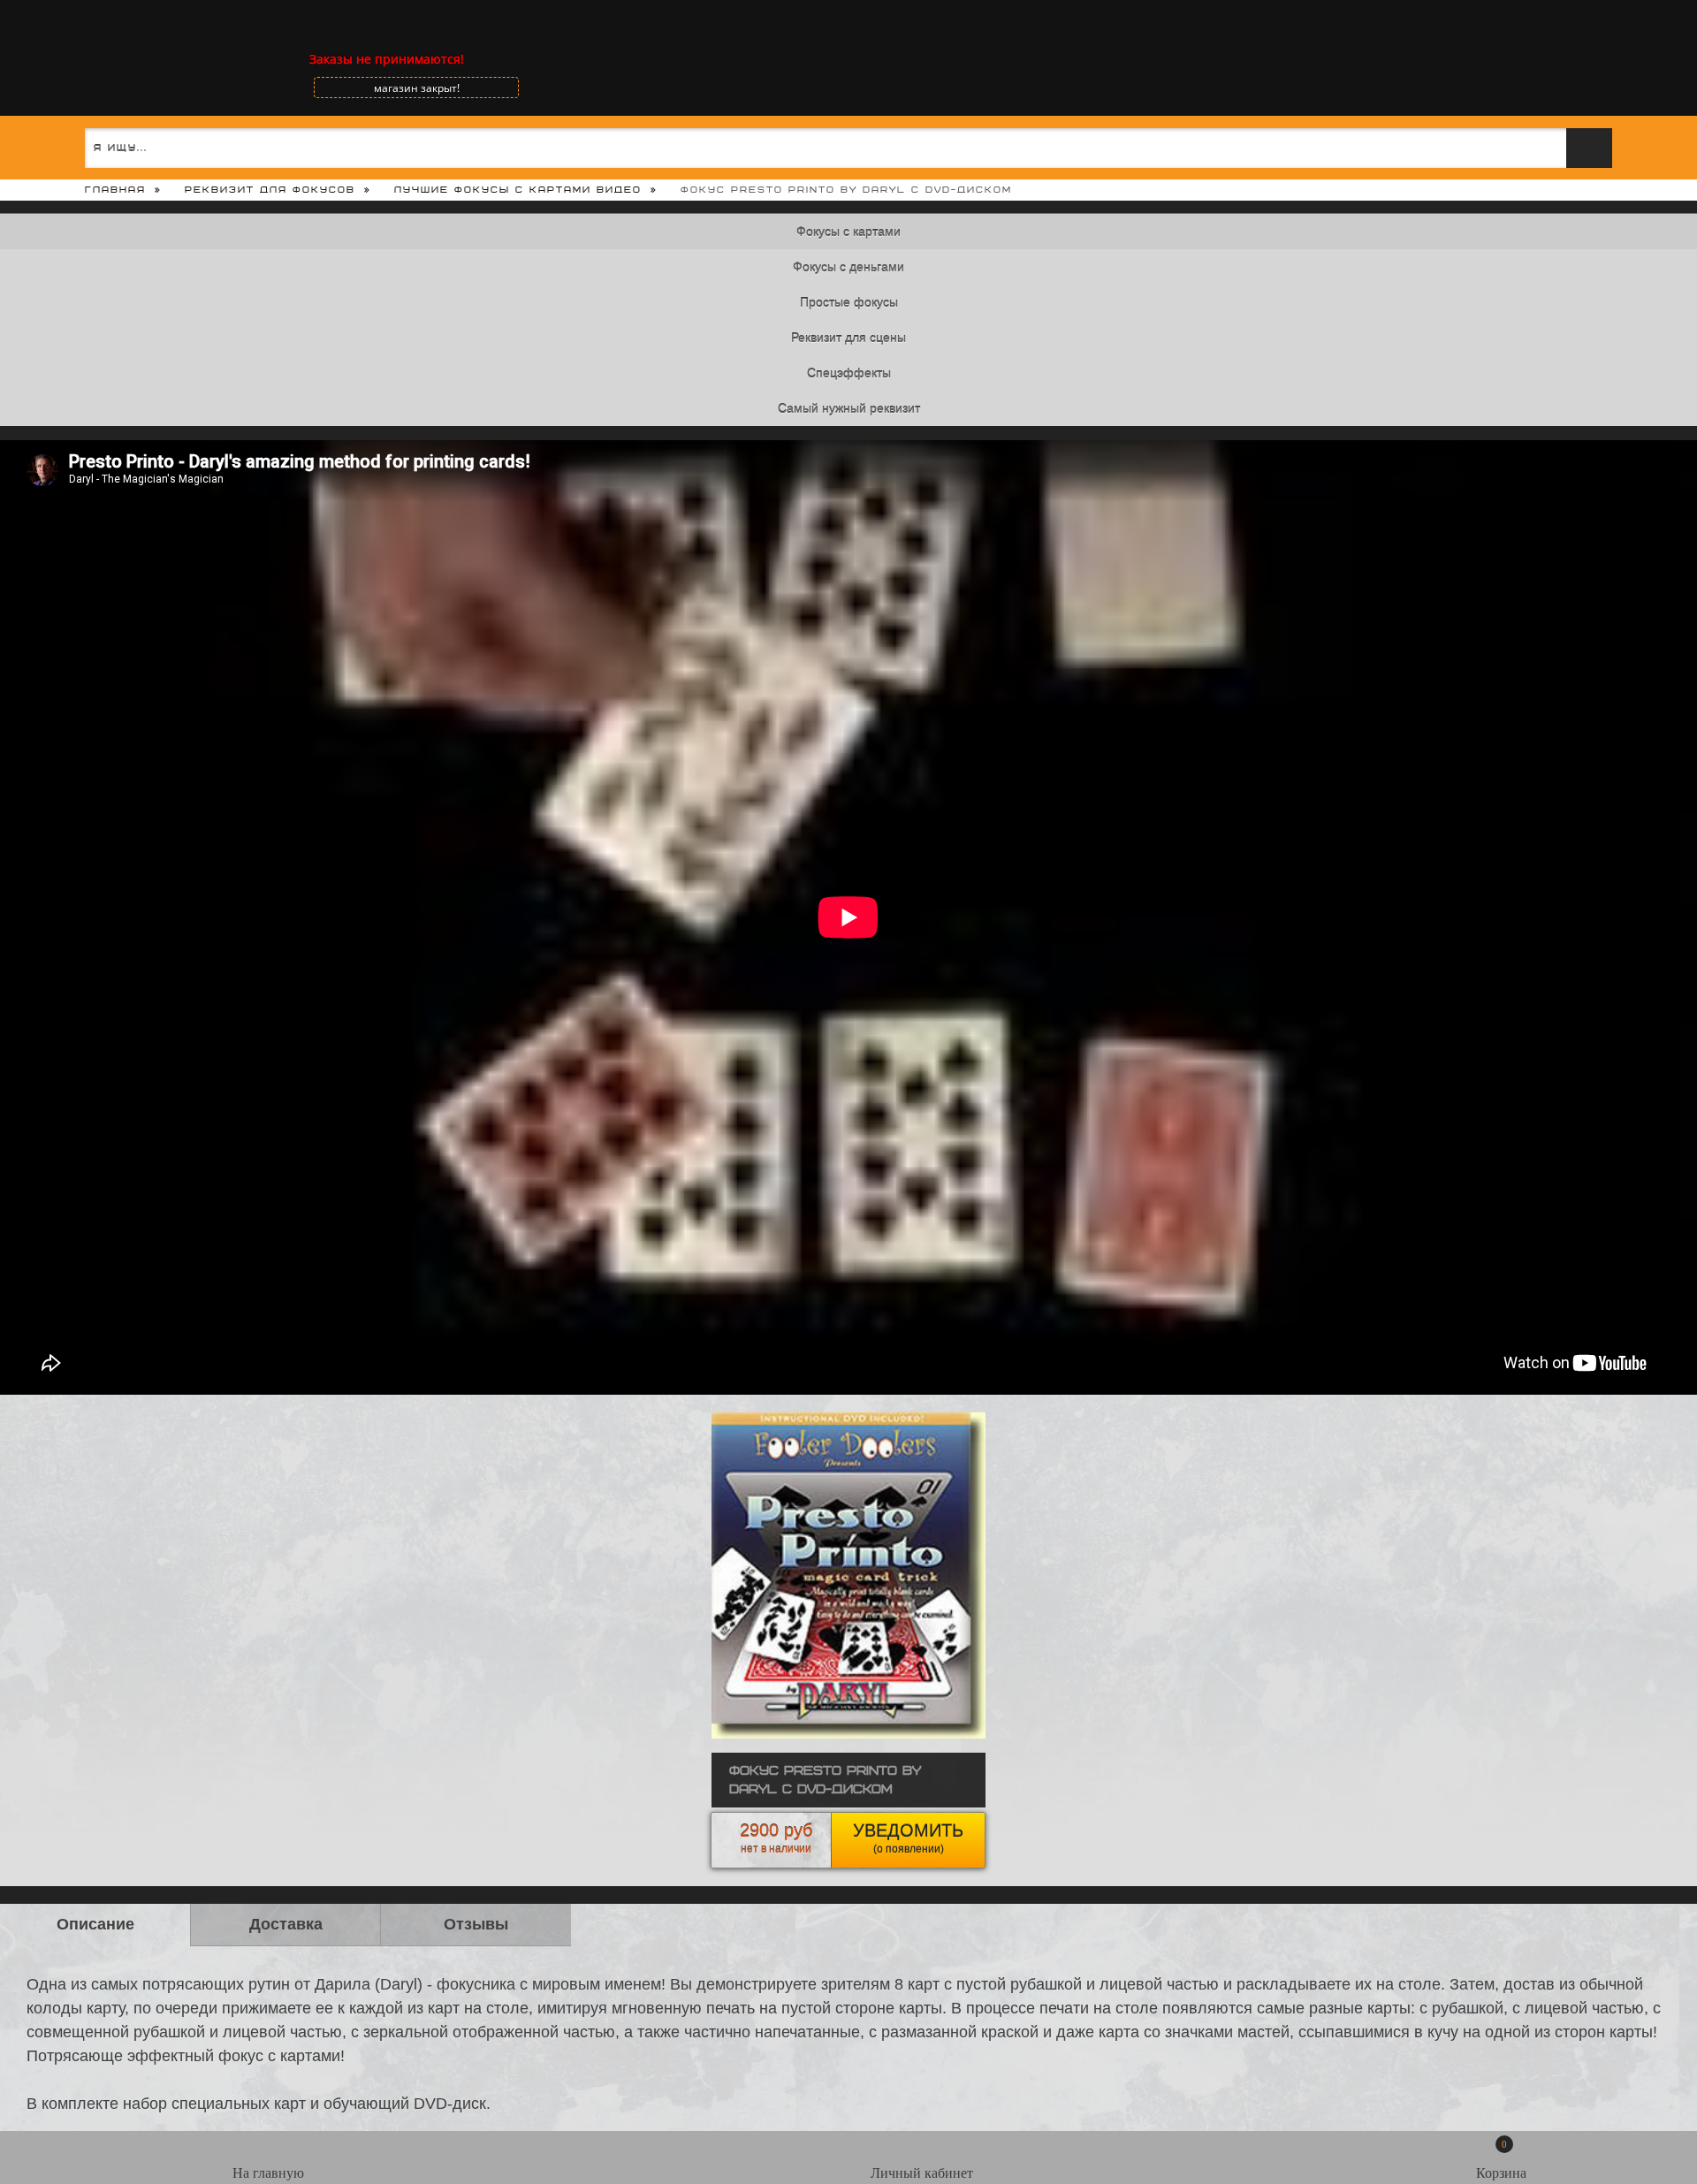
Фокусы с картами (848, 232)
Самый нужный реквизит (849, 408)
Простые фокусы (849, 302)
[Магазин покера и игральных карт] (75, 59)
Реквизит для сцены (848, 338)
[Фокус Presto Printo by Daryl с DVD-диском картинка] (848, 1734)
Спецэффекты (849, 373)
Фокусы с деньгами (848, 267)
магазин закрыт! (417, 88)
